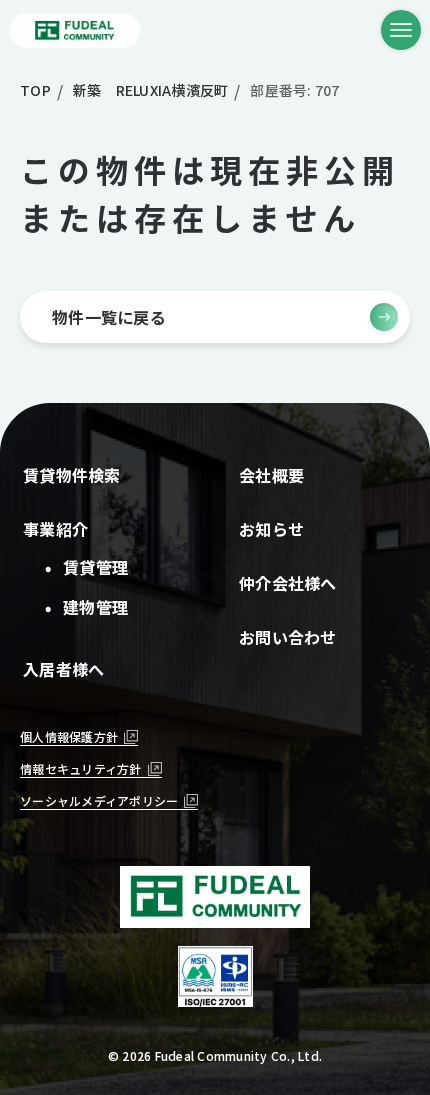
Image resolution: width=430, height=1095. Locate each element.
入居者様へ (63, 669)
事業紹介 (55, 529)
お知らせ (271, 529)
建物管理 (94, 607)
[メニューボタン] (401, 30)
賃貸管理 (94, 567)
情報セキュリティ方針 (81, 768)
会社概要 (271, 475)
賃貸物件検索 (72, 475)
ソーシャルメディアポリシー (99, 800)
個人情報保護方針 (69, 736)
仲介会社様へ (288, 583)
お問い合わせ (288, 637)
